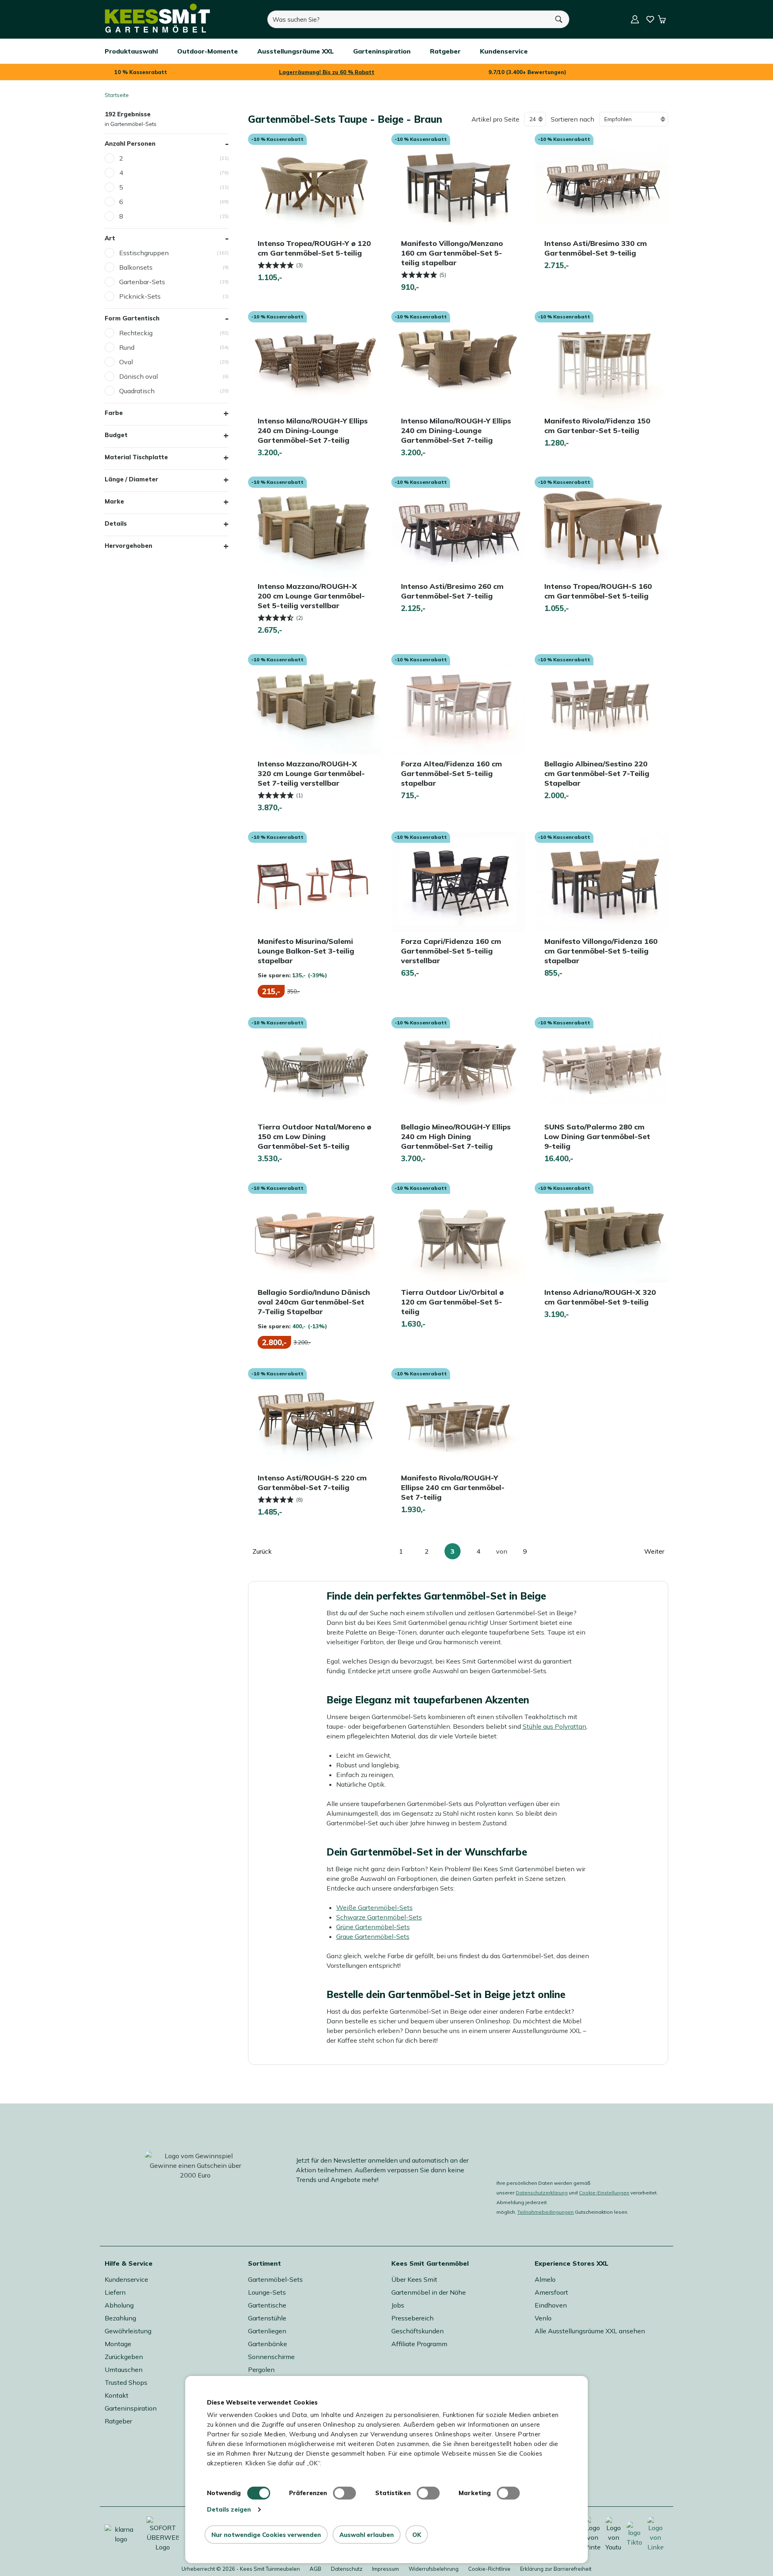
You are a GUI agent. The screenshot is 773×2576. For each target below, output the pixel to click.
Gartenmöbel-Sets (275, 2279)
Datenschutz (347, 2569)
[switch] (344, 2493)
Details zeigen (229, 2509)
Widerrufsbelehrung (434, 2569)
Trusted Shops (126, 2382)
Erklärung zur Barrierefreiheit (556, 2569)
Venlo (543, 2318)
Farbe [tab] (114, 413)
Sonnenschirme (271, 2357)
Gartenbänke (268, 2344)
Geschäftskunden (418, 2331)
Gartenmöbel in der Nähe (429, 2292)
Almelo (545, 2279)
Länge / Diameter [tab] (131, 479)
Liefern (115, 2292)
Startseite (117, 95)
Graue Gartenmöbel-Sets (373, 1936)
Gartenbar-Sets (142, 282)
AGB (315, 2569)
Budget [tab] (116, 435)
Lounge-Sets (267, 2292)
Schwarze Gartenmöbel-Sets (379, 1917)
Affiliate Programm (419, 2344)
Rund (127, 347)
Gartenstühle (267, 2318)
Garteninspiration (131, 2408)
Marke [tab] (114, 501)
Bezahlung (120, 2318)
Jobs (398, 2305)
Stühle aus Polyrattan (554, 1726)
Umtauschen (124, 2370)
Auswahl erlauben (367, 2535)
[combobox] (408, 19)
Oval (126, 362)
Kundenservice (126, 2279)
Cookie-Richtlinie (489, 2569)
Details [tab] (116, 523)
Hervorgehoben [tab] (128, 546)
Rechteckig (136, 333)
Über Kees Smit (414, 2279)
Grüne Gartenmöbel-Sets (373, 1927)
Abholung (119, 2305)
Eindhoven (551, 2305)
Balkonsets (136, 267)
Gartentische (267, 2305)
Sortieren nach (573, 119)
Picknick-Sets (140, 296)
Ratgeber (118, 2421)
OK (417, 2535)
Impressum (385, 2569)
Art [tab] (110, 238)
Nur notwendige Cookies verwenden (266, 2535)
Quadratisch (137, 391)
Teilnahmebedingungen (546, 2212)
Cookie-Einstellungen (604, 2193)
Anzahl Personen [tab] (130, 143)
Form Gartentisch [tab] (132, 318)
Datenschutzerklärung (542, 2193)
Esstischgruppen (144, 253)
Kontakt (117, 2395)
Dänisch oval (138, 376)
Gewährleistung (128, 2331)
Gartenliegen (267, 2331)
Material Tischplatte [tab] (136, 457)
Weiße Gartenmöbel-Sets (374, 1907)
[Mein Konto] (635, 19)
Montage (118, 2344)
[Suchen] (559, 19)
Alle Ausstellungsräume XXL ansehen (590, 2331)
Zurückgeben (124, 2357)
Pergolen (261, 2370)
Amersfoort (551, 2292)
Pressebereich (412, 2318)
